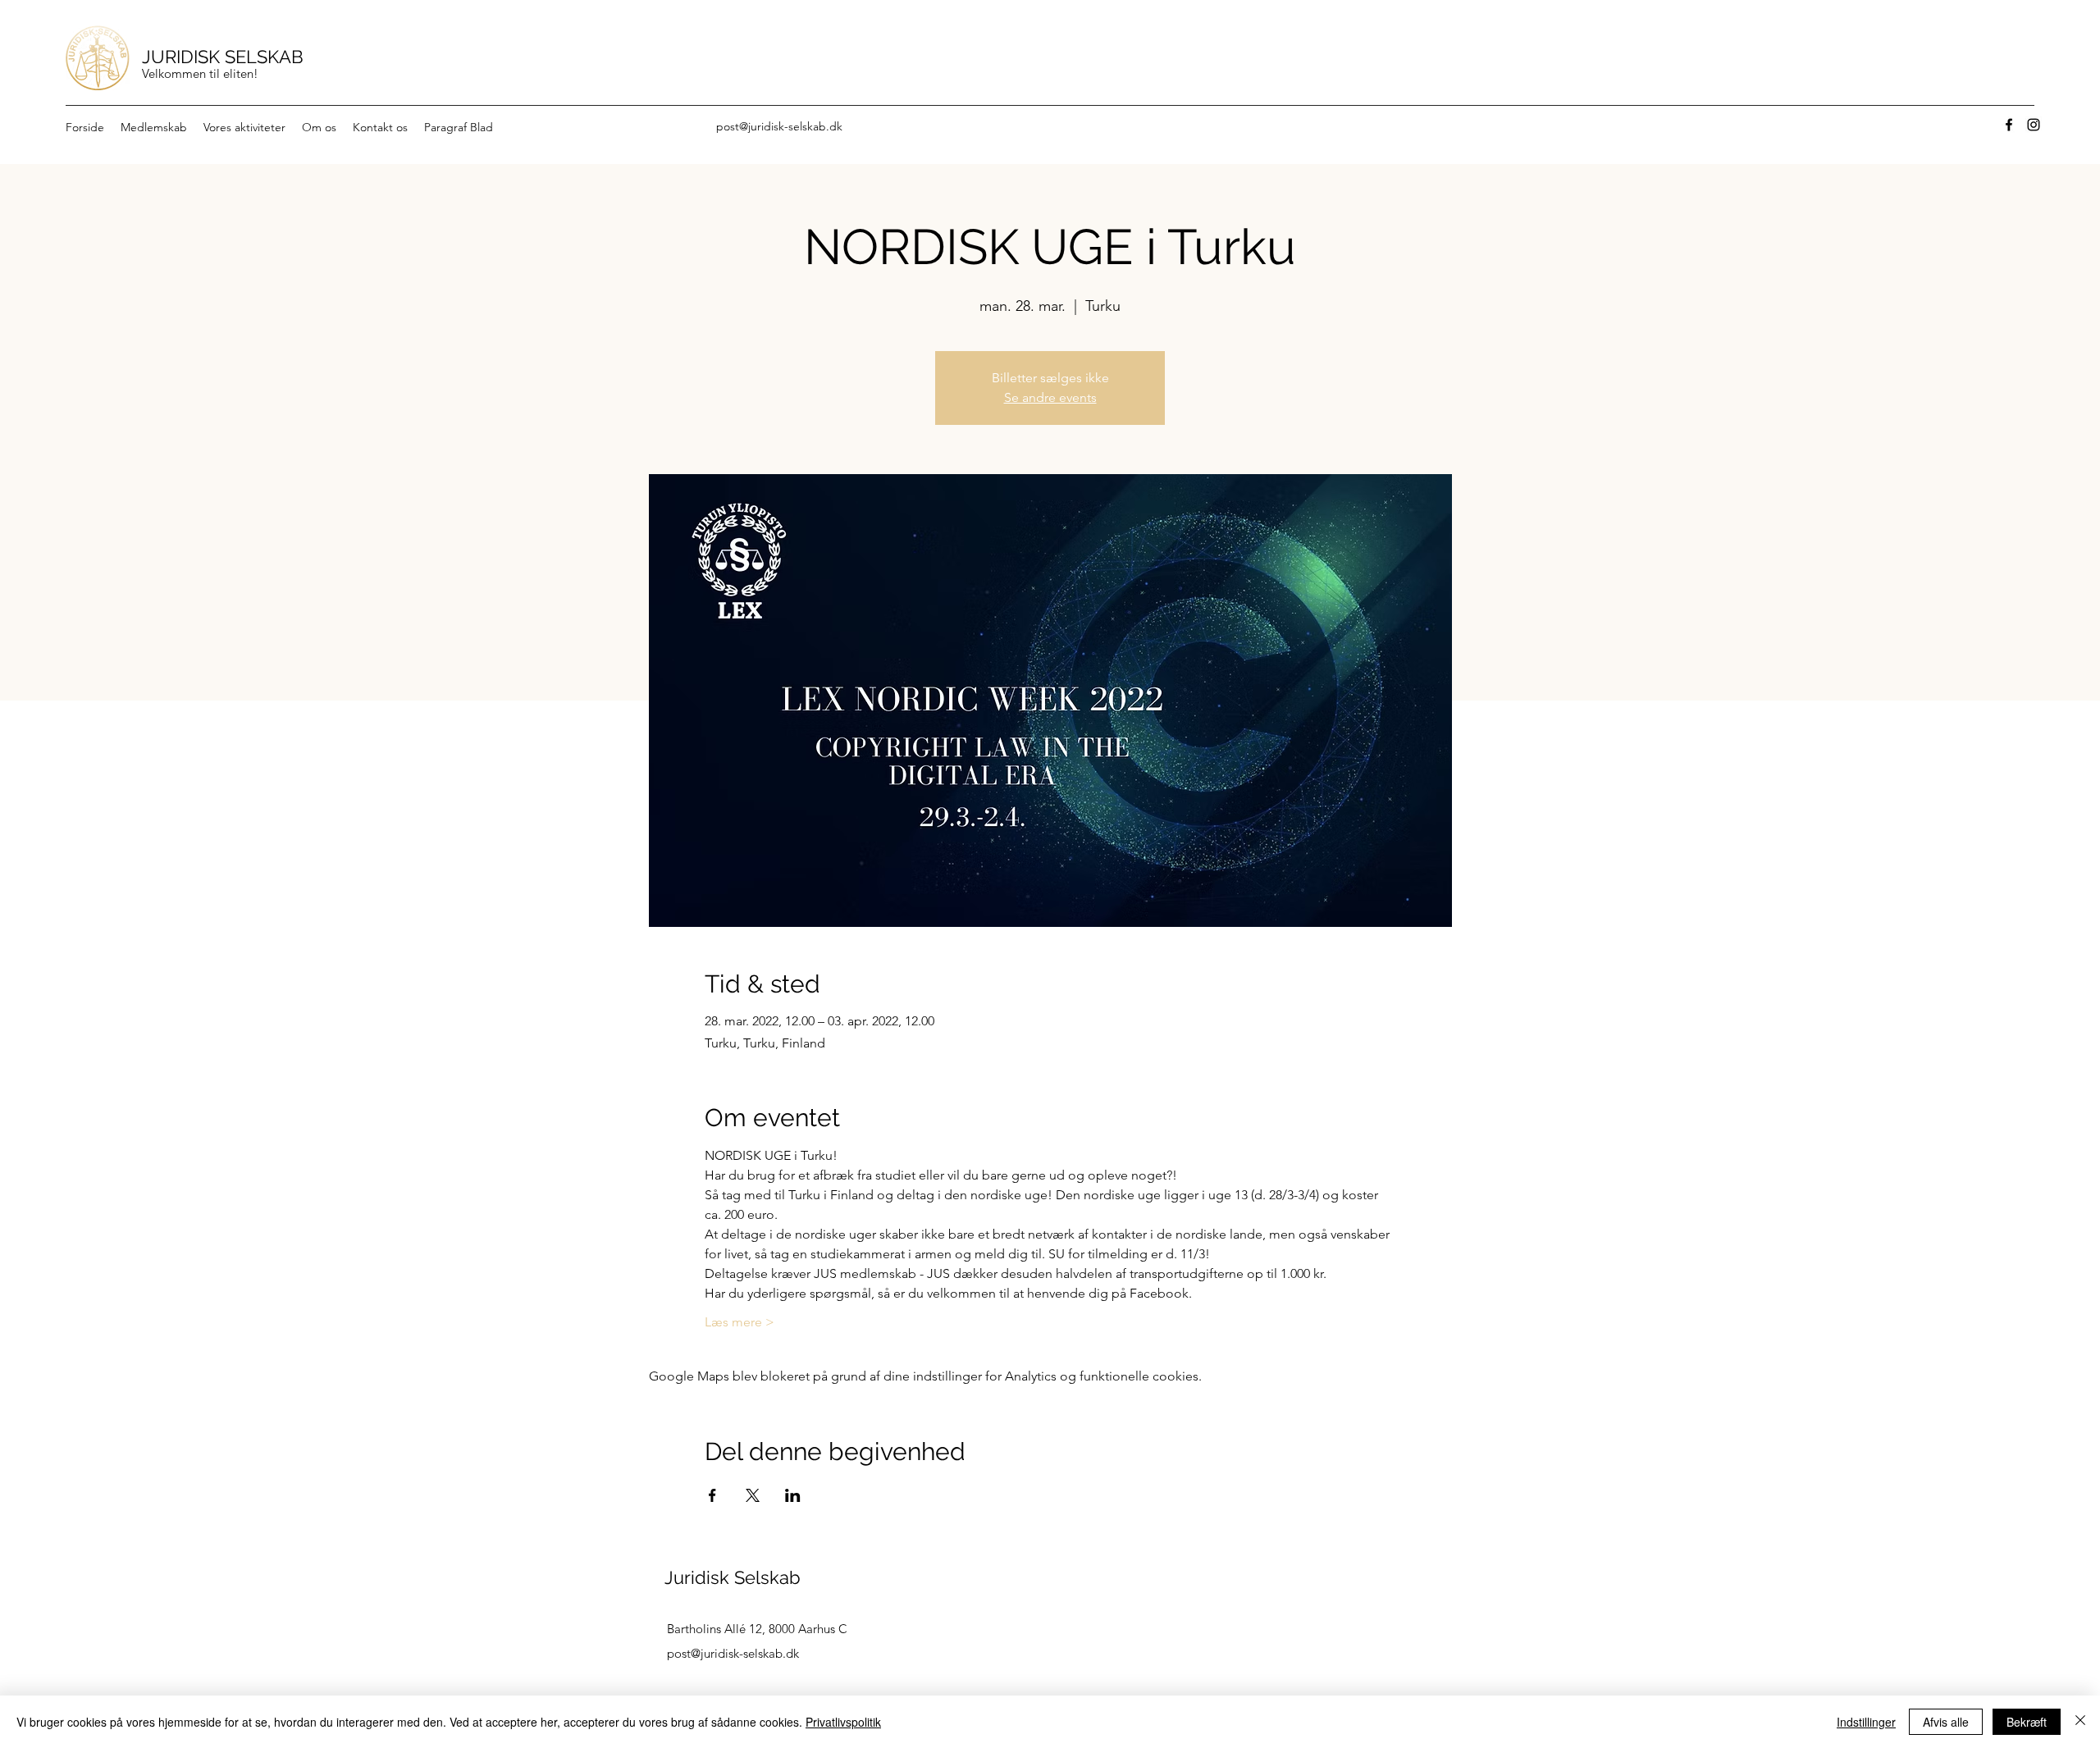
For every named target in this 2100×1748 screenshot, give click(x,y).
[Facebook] (2009, 125)
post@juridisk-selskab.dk (779, 126)
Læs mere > (740, 1322)
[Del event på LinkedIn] (793, 1495)
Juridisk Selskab (733, 1577)
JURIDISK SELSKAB (223, 57)
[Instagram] (2034, 125)
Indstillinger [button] (1866, 1722)
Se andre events (1050, 397)
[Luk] (2080, 1722)
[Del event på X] (753, 1495)
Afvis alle (1946, 1722)
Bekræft (2027, 1722)
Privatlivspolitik (843, 1722)
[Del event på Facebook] (712, 1495)
